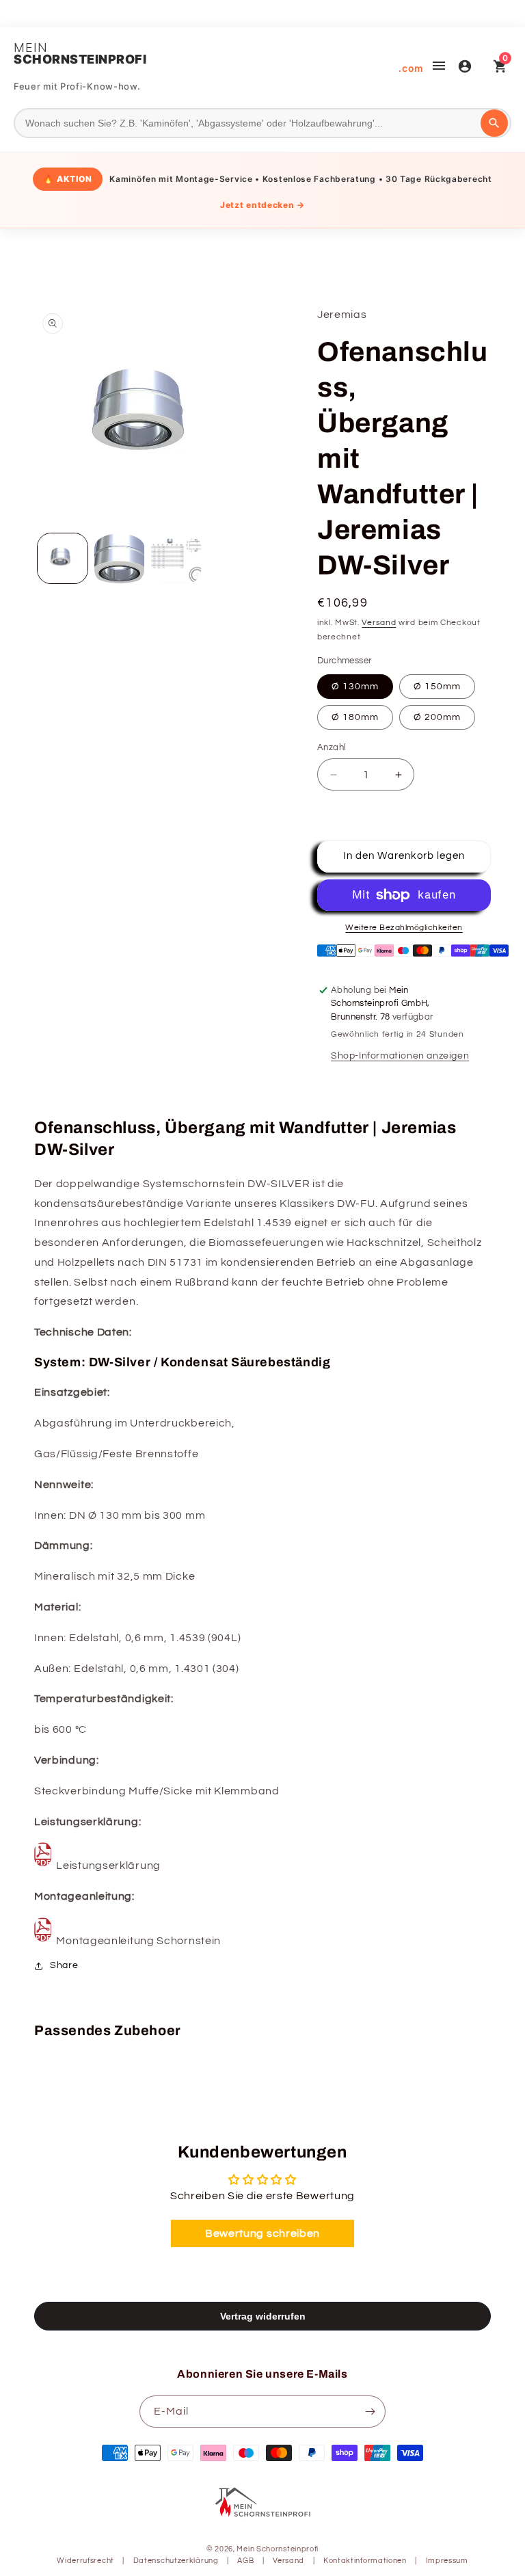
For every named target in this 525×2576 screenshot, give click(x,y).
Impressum (447, 2561)
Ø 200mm (437, 717)
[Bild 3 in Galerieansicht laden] (176, 558)
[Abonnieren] (370, 2412)
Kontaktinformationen (365, 2561)
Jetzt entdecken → (262, 205)
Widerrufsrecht (85, 2561)
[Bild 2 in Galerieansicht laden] (119, 558)
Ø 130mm (355, 687)
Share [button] (64, 1965)
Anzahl (332, 747)
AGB (245, 2561)
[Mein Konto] (465, 68)
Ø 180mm (355, 717)
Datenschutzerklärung (176, 2561)
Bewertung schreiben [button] (262, 2233)
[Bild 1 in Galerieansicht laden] (63, 558)
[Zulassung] (43, 1865)
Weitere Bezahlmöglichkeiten (404, 928)
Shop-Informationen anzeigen (400, 1056)
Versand (379, 623)
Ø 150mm (437, 687)
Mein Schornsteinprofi (278, 2549)
